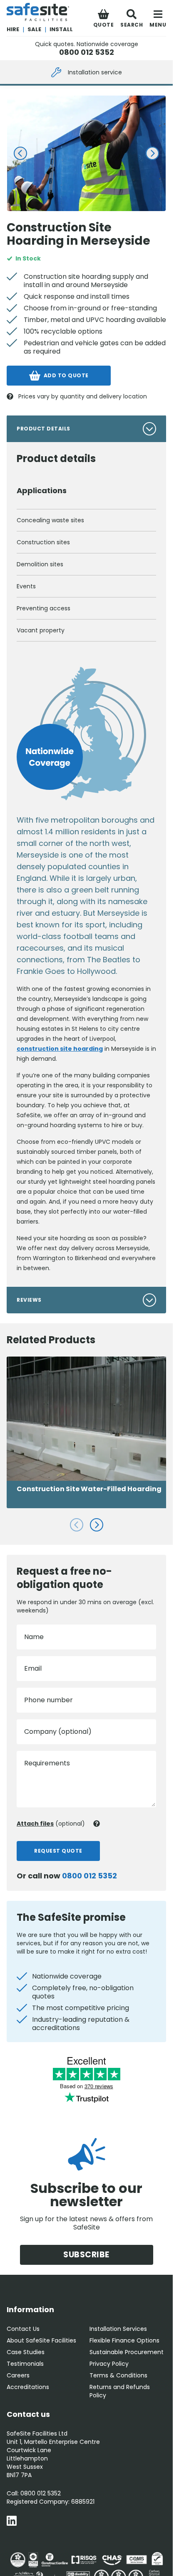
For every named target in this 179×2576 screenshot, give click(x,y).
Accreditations (28, 2387)
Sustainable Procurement (127, 2352)
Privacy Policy (109, 2364)
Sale (34, 29)
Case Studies (26, 2352)
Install (61, 29)
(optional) (51, 1824)
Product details (44, 429)
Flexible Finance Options (124, 2340)
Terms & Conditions (118, 2375)
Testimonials (25, 2364)
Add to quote (66, 375)
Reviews (29, 1300)
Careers (18, 2375)
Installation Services (118, 2329)
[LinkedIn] (12, 2522)
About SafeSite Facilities (41, 2340)
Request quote (58, 1851)
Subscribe (86, 2255)
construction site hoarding (60, 1049)
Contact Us (23, 2329)
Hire (13, 29)
